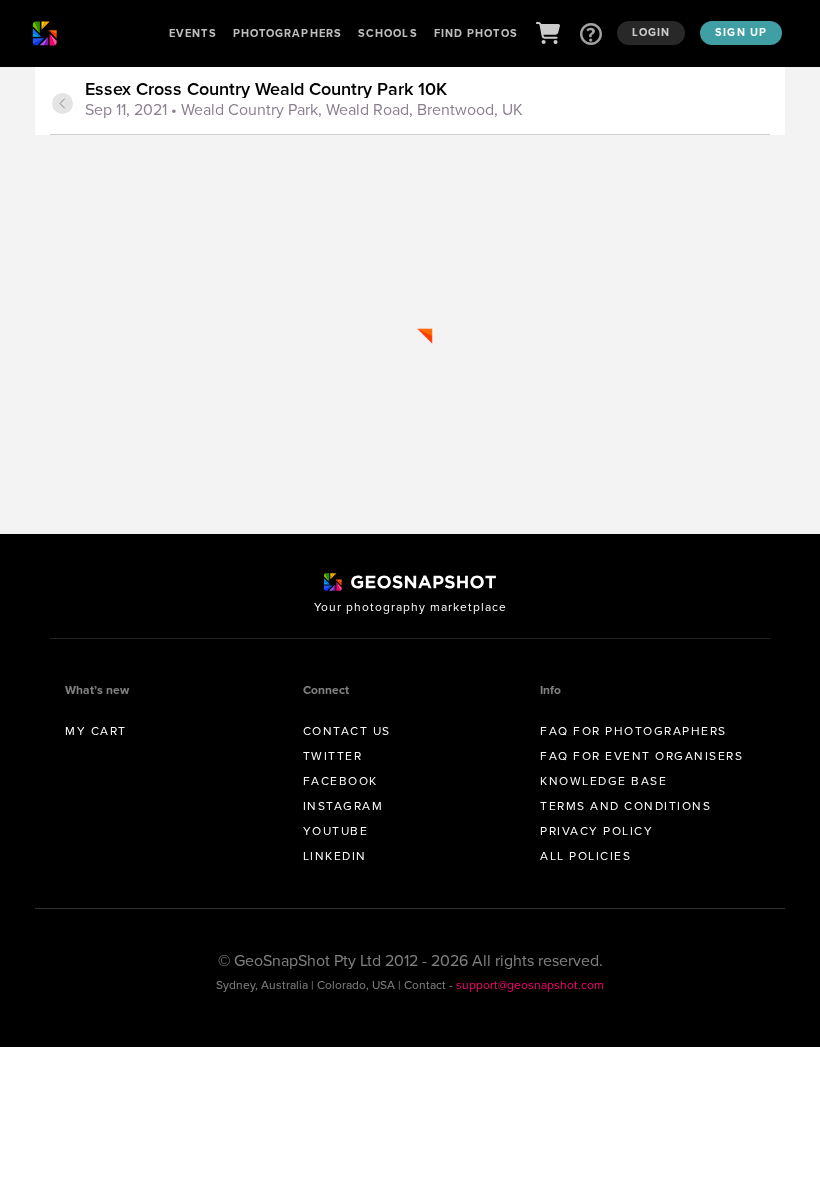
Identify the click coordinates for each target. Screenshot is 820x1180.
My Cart (96, 731)
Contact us (347, 731)
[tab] (425, 101)
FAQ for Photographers (633, 731)
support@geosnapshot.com (530, 985)
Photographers (287, 33)
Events (193, 33)
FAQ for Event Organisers (641, 756)
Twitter (333, 756)
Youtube (336, 831)
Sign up (741, 32)
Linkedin (335, 856)
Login (651, 32)
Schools (388, 33)
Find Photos (476, 33)
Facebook (340, 781)
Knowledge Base (603, 781)
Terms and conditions (625, 806)
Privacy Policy (596, 831)
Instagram (343, 806)
